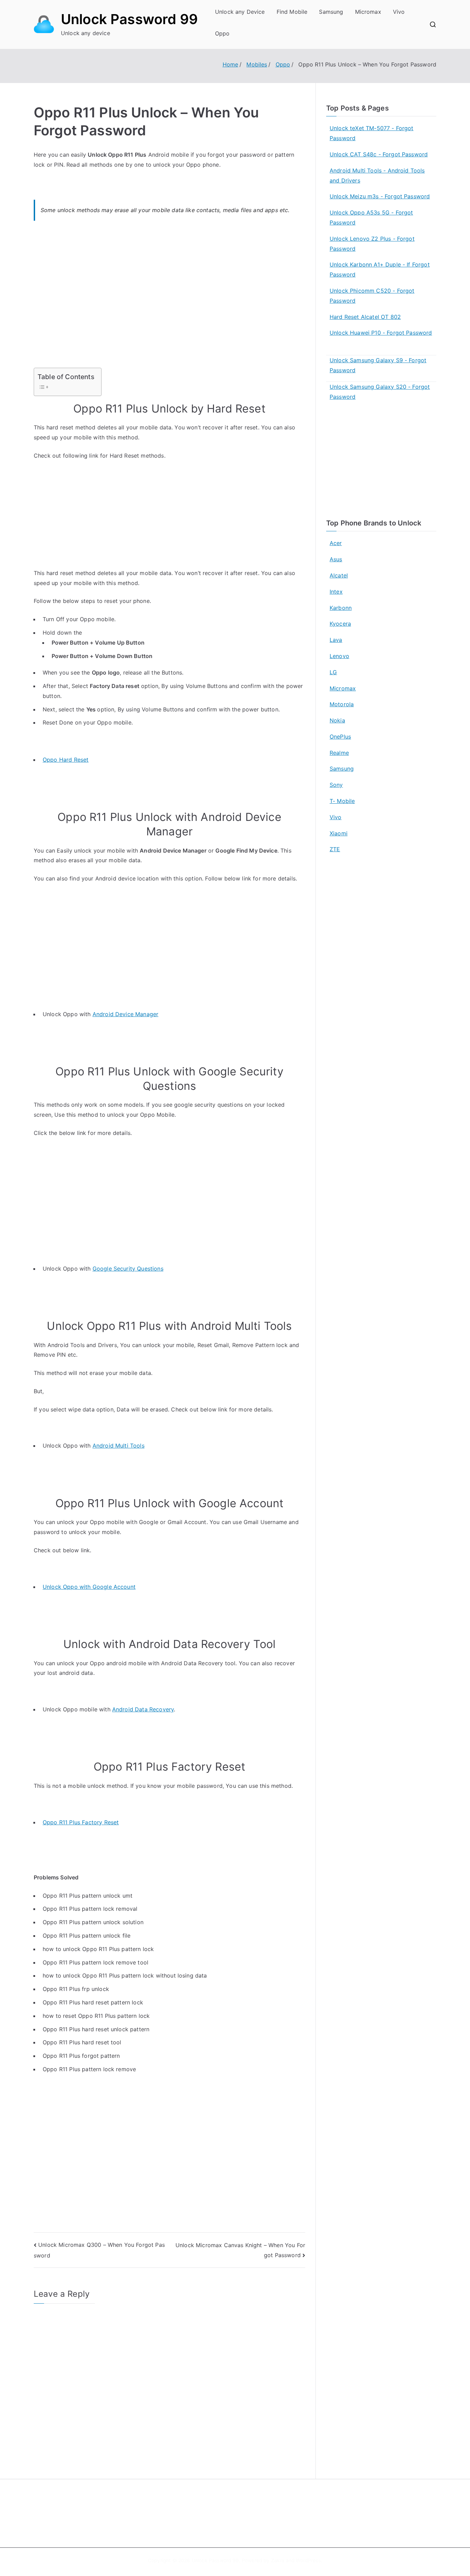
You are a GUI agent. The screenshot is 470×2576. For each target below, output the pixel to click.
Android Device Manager (126, 1014)
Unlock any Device (240, 12)
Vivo (399, 12)
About (251, 2504)
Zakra (278, 2560)
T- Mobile (342, 801)
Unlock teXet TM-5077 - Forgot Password (372, 133)
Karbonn (341, 608)
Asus (336, 559)
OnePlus (340, 737)
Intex (336, 592)
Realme (339, 753)
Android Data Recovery (143, 1709)
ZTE (335, 849)
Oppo (222, 33)
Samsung (331, 12)
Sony (336, 785)
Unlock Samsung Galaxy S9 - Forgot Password (378, 365)
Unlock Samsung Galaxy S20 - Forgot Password (380, 392)
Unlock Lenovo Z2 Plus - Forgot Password (372, 244)
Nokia (337, 720)
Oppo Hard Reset (66, 760)
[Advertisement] (169, 299)
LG (333, 672)
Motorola (342, 704)
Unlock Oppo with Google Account (89, 1587)
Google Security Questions (128, 1269)
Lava (336, 640)
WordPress (308, 2560)
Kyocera (340, 624)
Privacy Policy (260, 2519)
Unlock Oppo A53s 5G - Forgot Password (371, 217)
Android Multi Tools (119, 1446)
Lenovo (339, 656)
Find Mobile (292, 12)
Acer (336, 543)
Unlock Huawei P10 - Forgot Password (381, 333)
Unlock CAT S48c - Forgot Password (379, 154)
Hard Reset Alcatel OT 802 (365, 317)
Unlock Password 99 (129, 19)
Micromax (368, 12)
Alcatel (339, 575)
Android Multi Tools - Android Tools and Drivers (377, 175)
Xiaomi (339, 833)
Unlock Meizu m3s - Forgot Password (380, 196)
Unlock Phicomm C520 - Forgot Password (372, 296)
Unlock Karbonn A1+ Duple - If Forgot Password (380, 269)
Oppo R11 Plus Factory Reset (81, 1822)
